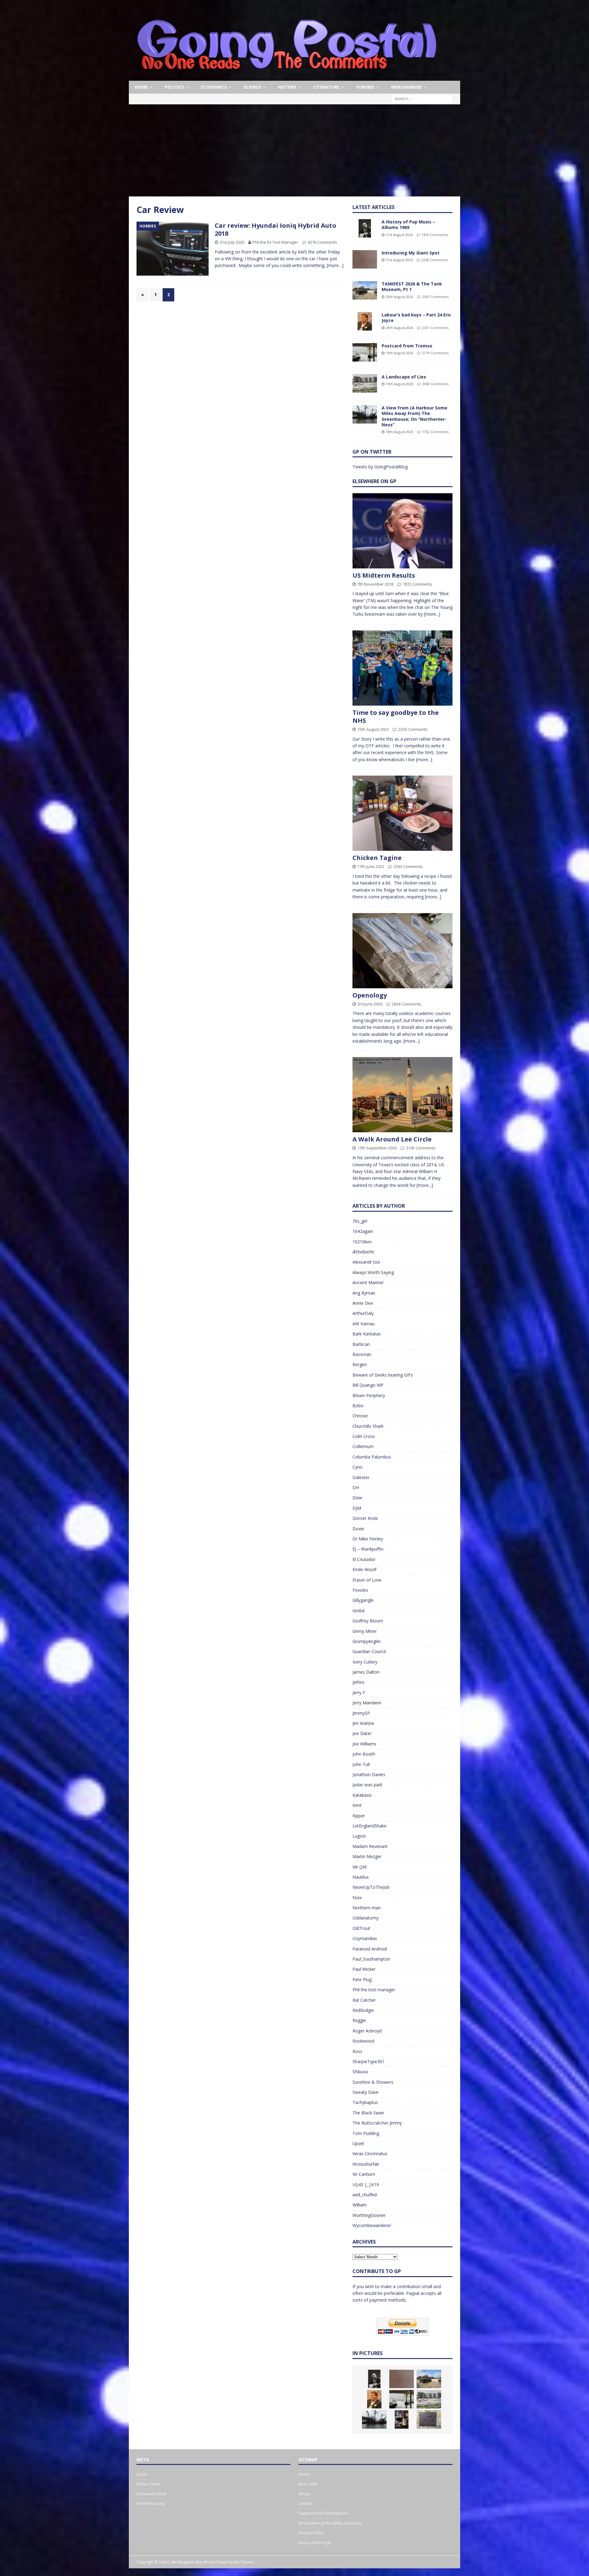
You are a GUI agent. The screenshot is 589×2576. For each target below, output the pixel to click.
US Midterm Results (384, 575)
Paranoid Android (370, 1949)
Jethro (358, 1682)
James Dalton (366, 1672)
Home (141, 87)
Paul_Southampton (371, 1959)
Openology (370, 995)
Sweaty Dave (366, 2092)
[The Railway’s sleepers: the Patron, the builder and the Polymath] (429, 2419)
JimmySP (361, 1713)
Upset (358, 2143)
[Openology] (402, 951)
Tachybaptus (365, 2102)
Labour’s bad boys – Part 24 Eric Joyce (416, 318)
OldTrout (361, 1928)
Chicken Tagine (377, 858)
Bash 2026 (308, 2484)
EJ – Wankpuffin (368, 1549)
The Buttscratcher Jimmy (377, 2123)
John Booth (364, 1754)
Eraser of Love (367, 1580)
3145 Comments (421, 1148)
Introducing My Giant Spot (411, 253)
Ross (357, 2051)
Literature (326, 87)
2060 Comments (435, 384)
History (287, 87)
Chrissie (360, 1416)
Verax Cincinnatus (370, 2154)
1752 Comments (435, 432)
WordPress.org (150, 2503)
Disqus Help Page (315, 2543)
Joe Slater (362, 1733)
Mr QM (360, 1867)
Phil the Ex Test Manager (275, 242)
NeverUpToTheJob (371, 1887)
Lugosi (359, 1836)
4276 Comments (322, 242)
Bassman (362, 1354)
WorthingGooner (369, 2215)
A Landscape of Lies (404, 377)
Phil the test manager (374, 1990)
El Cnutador (364, 1559)
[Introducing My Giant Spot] (365, 259)
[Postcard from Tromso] (365, 352)
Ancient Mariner (368, 1282)
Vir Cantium (364, 2174)
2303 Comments (435, 297)
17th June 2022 (371, 866)
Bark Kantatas (367, 1334)
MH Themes (244, 2562)
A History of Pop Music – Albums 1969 (408, 225)
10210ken (362, 1242)
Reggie (359, 2020)
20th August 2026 (400, 297)
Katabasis (362, 1795)
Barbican (361, 1344)
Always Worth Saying (373, 1272)
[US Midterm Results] (402, 531)
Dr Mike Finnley (368, 1539)
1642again (363, 1231)
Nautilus (361, 1877)
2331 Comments (435, 328)
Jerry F (359, 1693)
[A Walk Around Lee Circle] (402, 1095)
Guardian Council (369, 1651)
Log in (142, 2474)
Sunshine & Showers (373, 2082)
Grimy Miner (365, 1631)
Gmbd (358, 1611)
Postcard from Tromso (407, 346)
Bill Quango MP (368, 1385)
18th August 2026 (400, 432)
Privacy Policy (311, 2533)
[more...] (432, 614)
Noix (357, 1898)
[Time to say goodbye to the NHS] (402, 668)
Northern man (367, 1908)
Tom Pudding (366, 2133)
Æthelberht (363, 1252)
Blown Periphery (369, 1395)
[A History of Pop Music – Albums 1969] (365, 228)
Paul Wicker (364, 1969)
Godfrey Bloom (368, 1621)
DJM (357, 1508)
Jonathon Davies (369, 1774)
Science (252, 87)
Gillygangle (363, 1600)
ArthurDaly (363, 1313)
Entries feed (148, 2484)
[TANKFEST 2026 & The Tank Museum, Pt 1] (365, 290)
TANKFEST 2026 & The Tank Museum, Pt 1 (412, 287)
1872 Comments (418, 584)
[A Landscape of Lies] (365, 383)
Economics (214, 87)
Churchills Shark (368, 1426)
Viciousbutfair (366, 2164)
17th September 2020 (377, 1148)
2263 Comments (408, 866)
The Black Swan (368, 2113)
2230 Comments (413, 729)
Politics (174, 87)
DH (356, 1487)
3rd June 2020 (370, 1004)
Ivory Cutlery (365, 1662)
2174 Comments (435, 353)
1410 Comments (435, 235)
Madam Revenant (370, 1846)
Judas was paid (367, 1785)
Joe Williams (364, 1744)
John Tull (361, 1764)
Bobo (358, 1406)
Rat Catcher (364, 2000)
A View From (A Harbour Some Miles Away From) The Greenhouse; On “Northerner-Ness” (414, 416)
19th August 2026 (400, 353)
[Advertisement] (294, 150)
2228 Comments (435, 260)
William (360, 2205)
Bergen (360, 1364)
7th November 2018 (375, 584)
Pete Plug (362, 1979)
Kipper (359, 1816)
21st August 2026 (399, 235)
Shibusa (360, 2072)
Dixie (357, 1498)
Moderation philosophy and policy (330, 2523)
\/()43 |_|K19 (366, 2185)
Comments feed (151, 2494)
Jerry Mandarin (367, 1703)
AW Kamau (364, 1324)
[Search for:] (422, 99)
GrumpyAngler (367, 1641)
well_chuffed (365, 2195)
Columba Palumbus (372, 1457)
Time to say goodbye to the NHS (396, 717)
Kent (357, 1805)
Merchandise (406, 87)
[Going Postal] (287, 77)
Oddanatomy (366, 1918)
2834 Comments (406, 1004)
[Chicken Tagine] (402, 813)
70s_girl (360, 1221)
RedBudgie (363, 2010)
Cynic (358, 1467)
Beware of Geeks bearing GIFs (383, 1375)
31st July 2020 (232, 242)
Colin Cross (364, 1436)
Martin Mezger (367, 1856)
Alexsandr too (366, 1262)
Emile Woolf (364, 1569)
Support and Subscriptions (323, 2513)
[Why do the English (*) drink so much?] (402, 2419)
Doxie (358, 1529)
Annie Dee (363, 1303)
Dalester (361, 1477)
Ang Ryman (364, 1293)
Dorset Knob (365, 1518)
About (304, 2494)
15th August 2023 (373, 729)
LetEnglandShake (370, 1826)
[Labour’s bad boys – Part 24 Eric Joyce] (365, 321)
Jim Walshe (363, 1723)
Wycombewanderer (372, 2225)
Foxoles (360, 1590)
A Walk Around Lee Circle (392, 1139)
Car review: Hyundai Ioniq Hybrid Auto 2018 (275, 229)
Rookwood (363, 2041)
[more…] (335, 265)
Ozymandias (365, 1938)
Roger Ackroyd (367, 2031)
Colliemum (363, 1446)
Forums (365, 87)
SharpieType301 (368, 2061)
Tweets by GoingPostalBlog (380, 467)
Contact (306, 2503)
